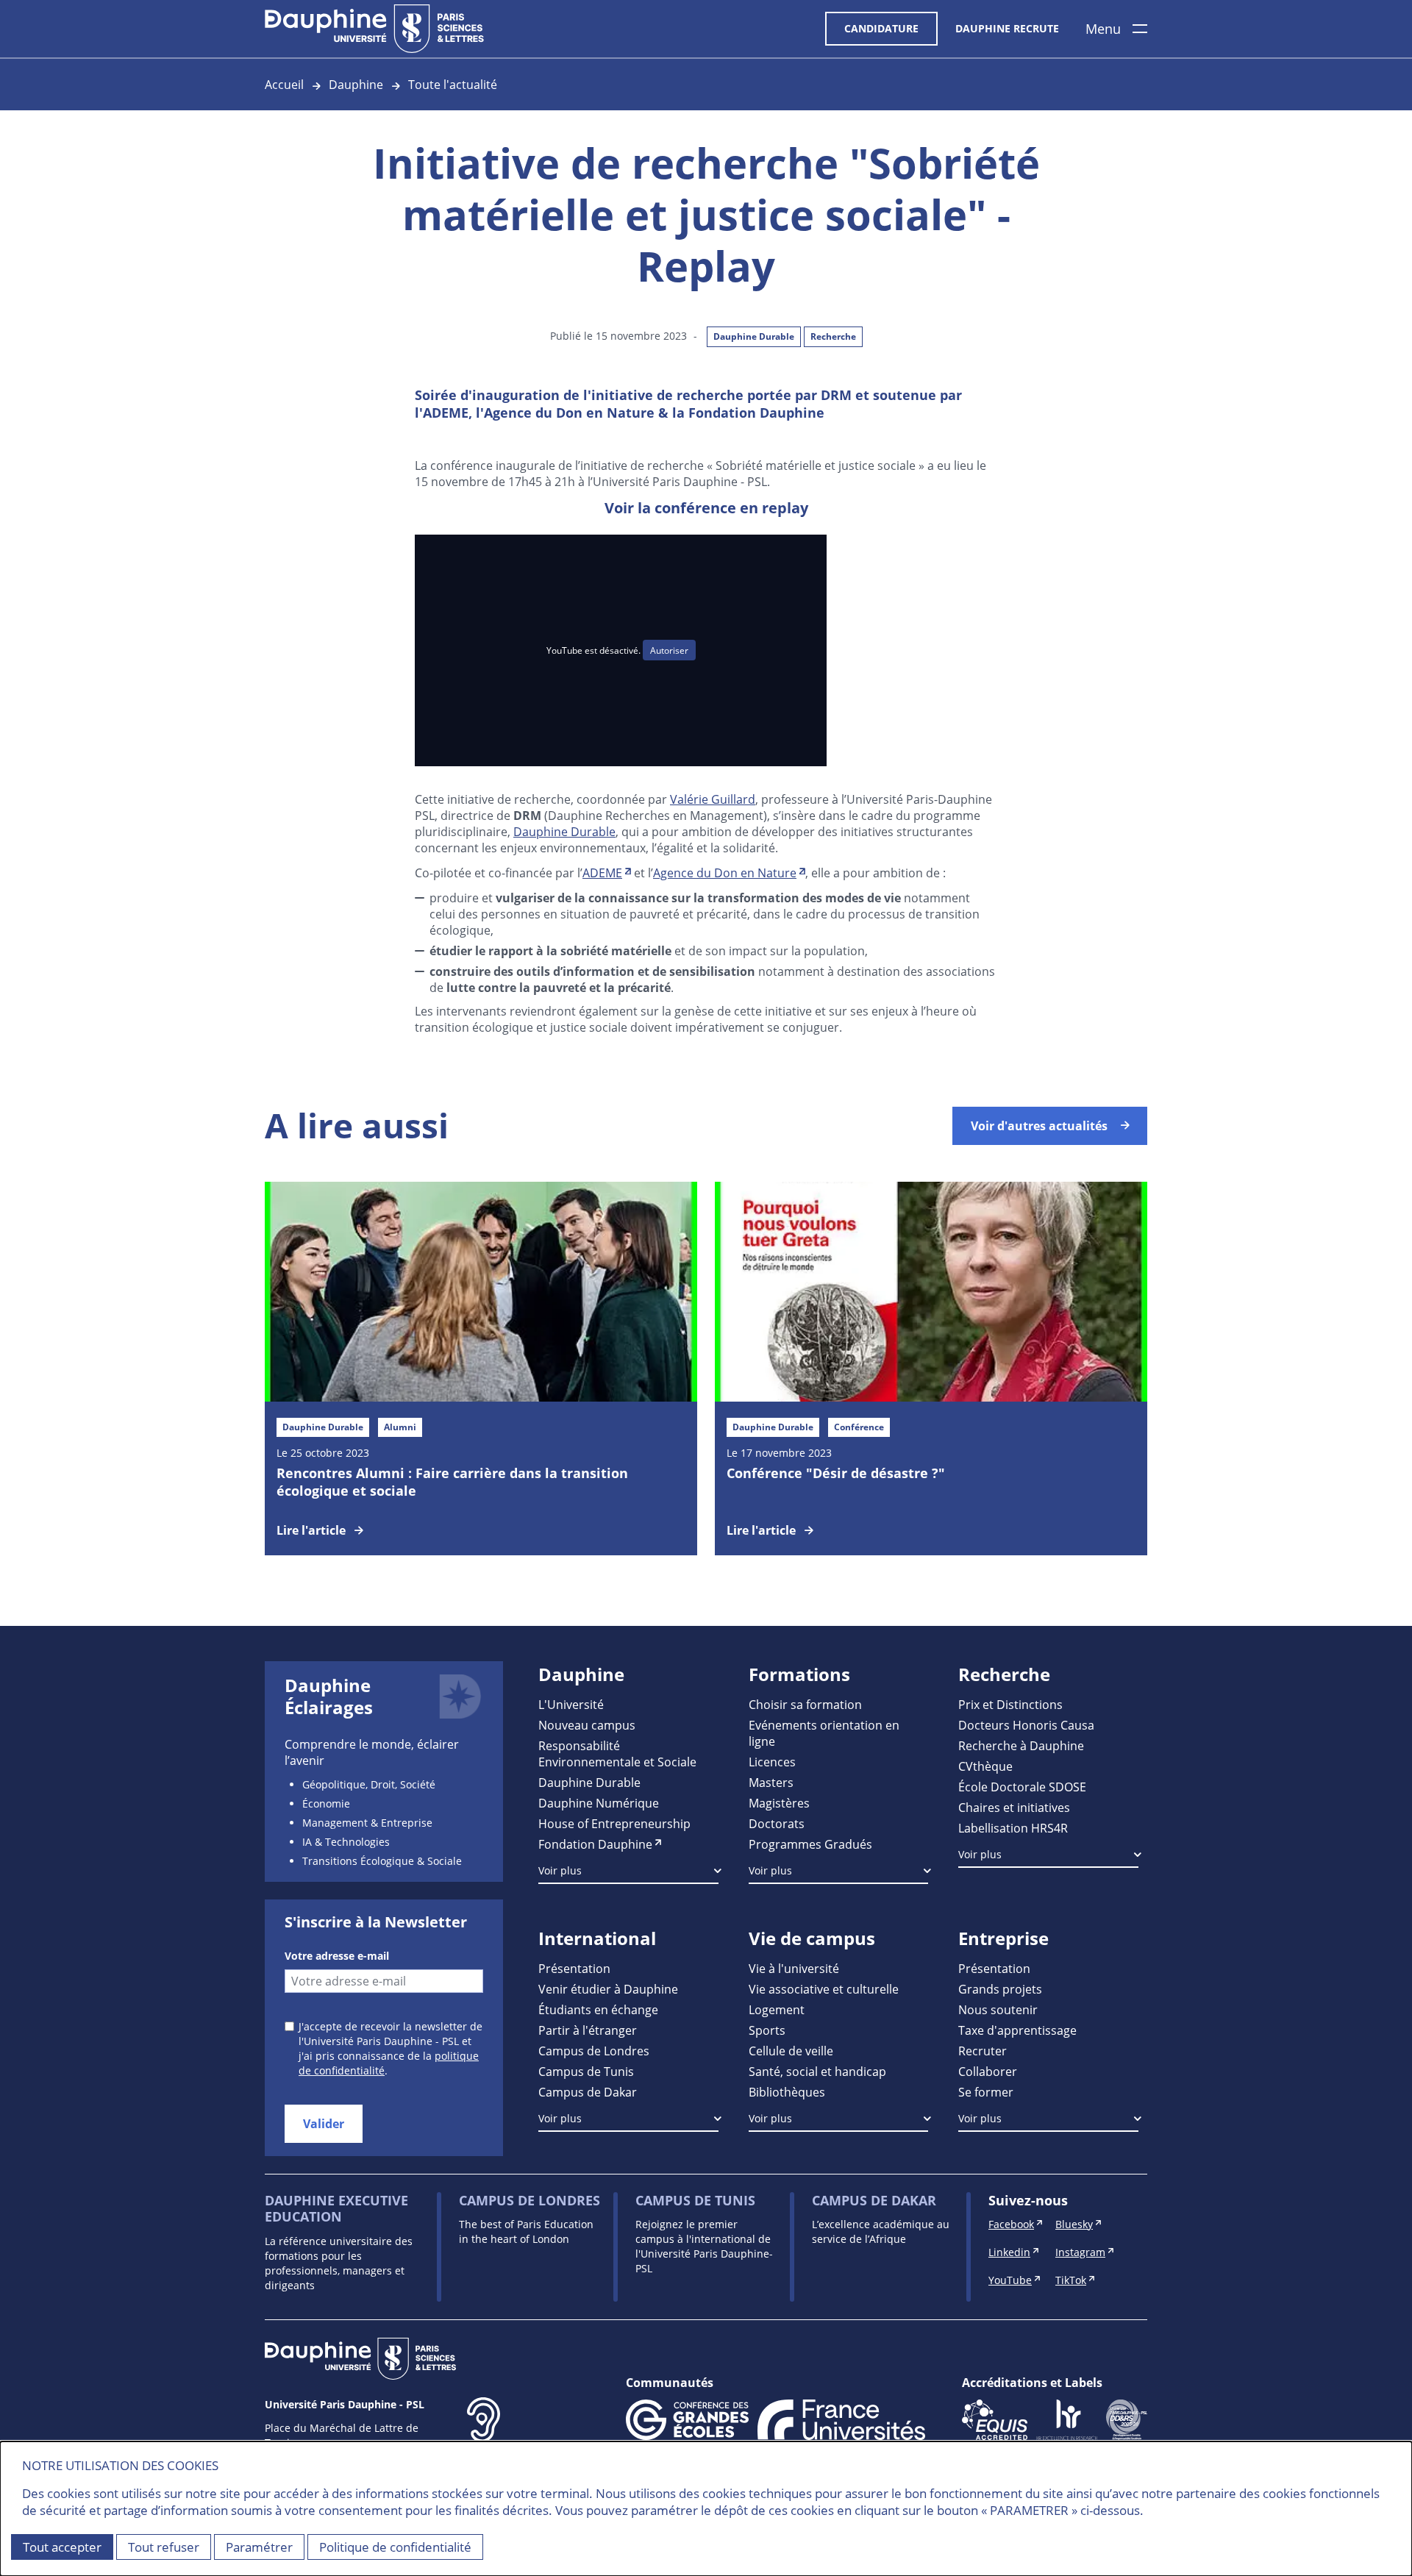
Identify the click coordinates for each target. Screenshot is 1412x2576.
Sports (767, 2030)
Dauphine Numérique (599, 1803)
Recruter (983, 2051)
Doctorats (777, 1823)
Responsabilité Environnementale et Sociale (617, 1753)
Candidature (881, 28)
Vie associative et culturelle (824, 1989)
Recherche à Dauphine (1021, 1745)
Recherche (833, 336)
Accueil (284, 84)
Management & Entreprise (367, 1823)
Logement (777, 2009)
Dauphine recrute (1007, 28)
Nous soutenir (998, 2009)
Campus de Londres (594, 2051)
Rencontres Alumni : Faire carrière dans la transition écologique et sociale (452, 1482)
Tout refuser (164, 2547)
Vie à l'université (794, 1968)
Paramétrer (259, 2547)
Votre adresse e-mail (337, 1956)
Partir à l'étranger (588, 2030)
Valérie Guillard (713, 799)
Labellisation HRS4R (1013, 1828)
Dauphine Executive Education (336, 2209)
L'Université (571, 1704)
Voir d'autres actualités (1039, 1126)
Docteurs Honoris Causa (1026, 1725)
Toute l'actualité (453, 84)
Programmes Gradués (810, 1844)
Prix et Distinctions (1010, 1704)
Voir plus (560, 1870)
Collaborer (988, 2071)
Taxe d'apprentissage (1017, 2030)
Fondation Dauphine (595, 1844)
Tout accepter (62, 2547)
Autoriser (669, 650)
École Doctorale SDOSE (1022, 1787)
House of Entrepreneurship (614, 1823)
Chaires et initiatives (1014, 1807)
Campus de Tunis (586, 2071)
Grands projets (1000, 1989)
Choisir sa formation (805, 1704)
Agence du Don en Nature (725, 873)
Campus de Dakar (588, 2092)
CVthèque (985, 1766)
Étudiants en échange (598, 2009)
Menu (1103, 29)
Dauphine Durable (754, 336)
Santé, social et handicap (817, 2071)
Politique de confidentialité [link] (395, 2547)
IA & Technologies (346, 1842)
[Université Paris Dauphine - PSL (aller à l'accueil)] (374, 29)
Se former (986, 2092)
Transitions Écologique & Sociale (382, 1861)
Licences (772, 1762)
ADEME (602, 873)
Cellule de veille (791, 2051)
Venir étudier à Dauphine (608, 1989)
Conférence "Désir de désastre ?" (836, 1473)
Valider (324, 2124)
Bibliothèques (787, 2092)
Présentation (574, 1968)
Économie (326, 1803)
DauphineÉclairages (329, 1696)
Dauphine (356, 84)
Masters (771, 1782)
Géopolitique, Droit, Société (369, 1784)
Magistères (779, 1803)
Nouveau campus (587, 1725)
